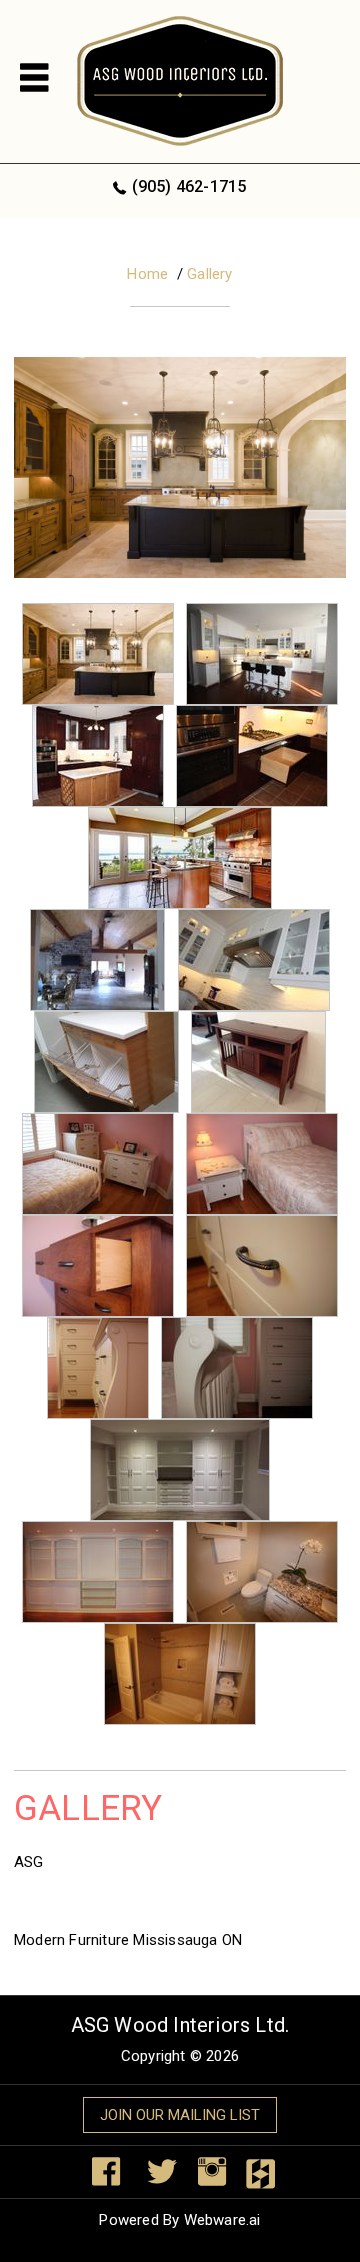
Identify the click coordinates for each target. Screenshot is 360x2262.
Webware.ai (222, 2220)
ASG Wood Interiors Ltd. (180, 2025)
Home (147, 274)
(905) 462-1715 (189, 186)
